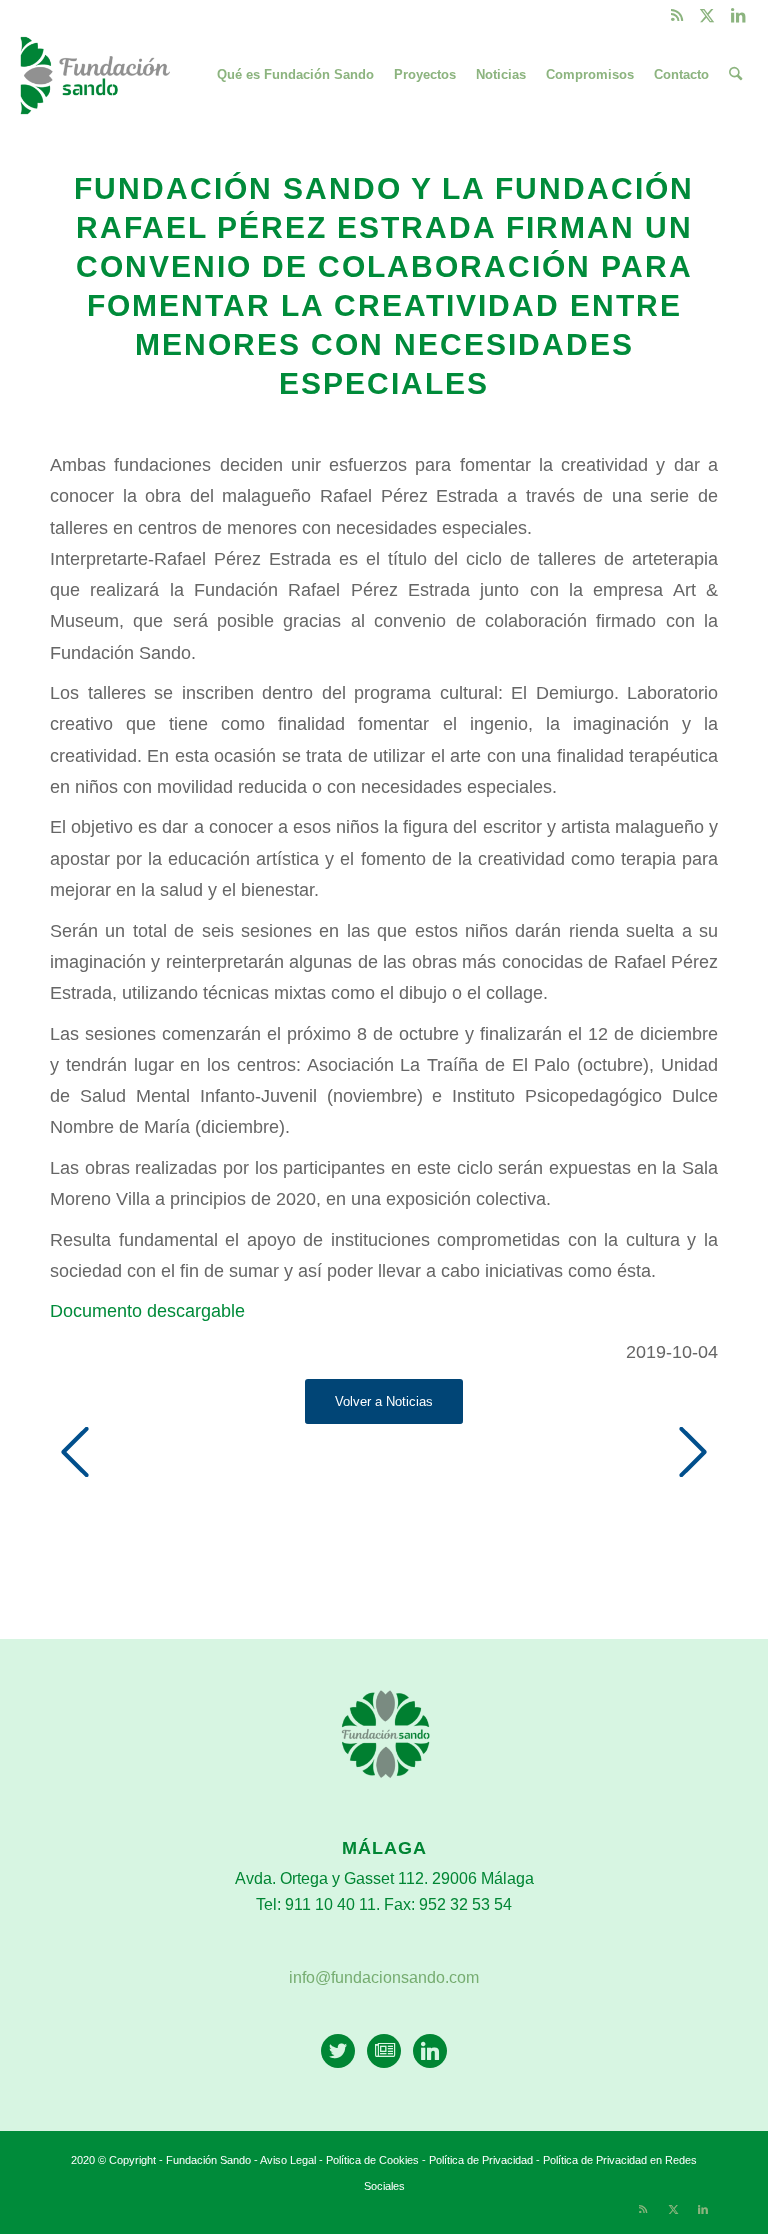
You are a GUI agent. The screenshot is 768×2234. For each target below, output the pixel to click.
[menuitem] (295, 75)
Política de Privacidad (482, 2160)
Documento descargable (147, 1310)
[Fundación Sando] (97, 75)
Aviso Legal (288, 2160)
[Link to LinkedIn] (738, 15)
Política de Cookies (372, 2160)
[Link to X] (707, 15)
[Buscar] (735, 75)
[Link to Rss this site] (677, 15)
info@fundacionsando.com (384, 1977)
